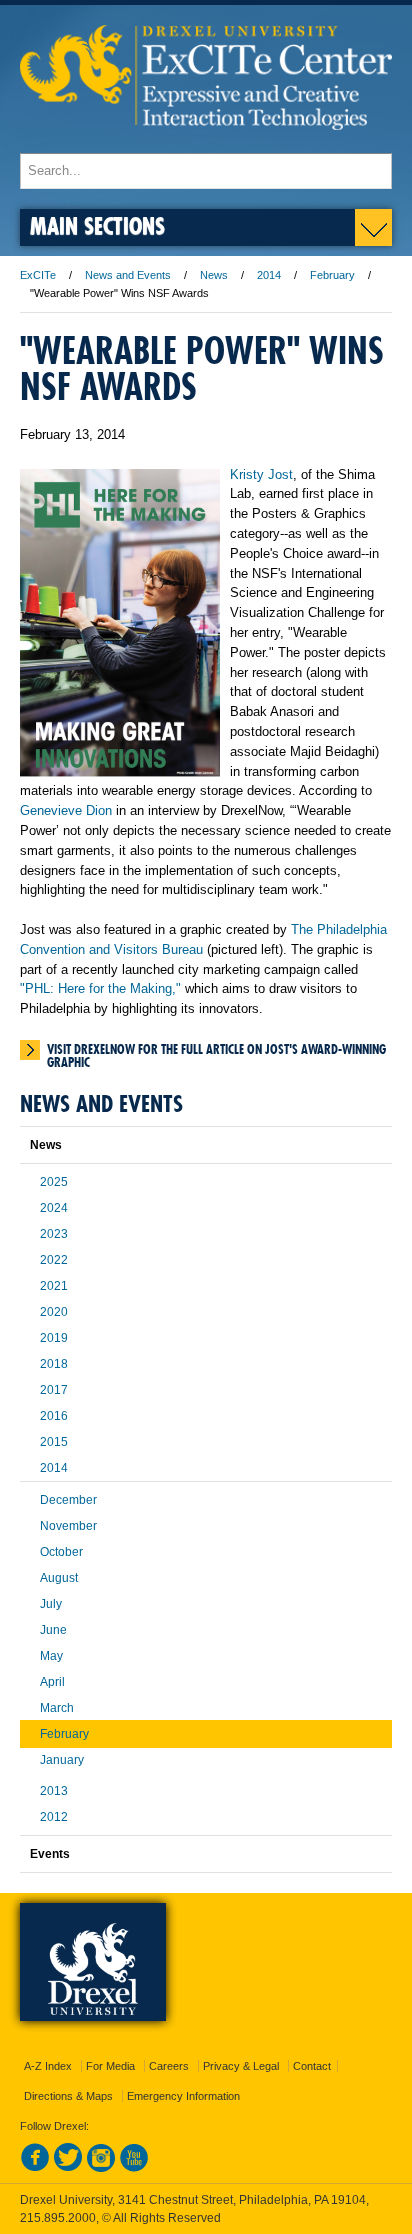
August (59, 1578)
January (62, 1760)
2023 (54, 1234)
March (57, 1708)
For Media (110, 2066)
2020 (54, 1312)
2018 (54, 1364)
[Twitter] (68, 2168)
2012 (54, 1817)
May (51, 1656)
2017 (54, 1390)
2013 (54, 1791)
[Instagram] (101, 2168)
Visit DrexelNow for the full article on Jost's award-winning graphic (216, 1051)
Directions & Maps (68, 2096)
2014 (269, 275)
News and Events (128, 275)
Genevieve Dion (66, 810)
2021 (54, 1286)
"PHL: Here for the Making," (100, 988)
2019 (54, 1338)
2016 (54, 1416)
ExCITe (38, 275)
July (51, 1604)
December (68, 1500)
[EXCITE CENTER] (206, 143)
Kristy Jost (261, 474)
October (61, 1552)
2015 (54, 1442)
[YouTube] (134, 2168)
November (68, 1526)
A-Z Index (48, 2066)
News (214, 275)
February (332, 275)
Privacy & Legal (241, 2066)
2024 (54, 1208)
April (52, 1682)
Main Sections (97, 225)
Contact (312, 2066)
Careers (169, 2066)
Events (50, 1854)
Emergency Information (183, 2096)
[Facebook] (35, 2168)
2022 (54, 1260)
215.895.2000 (58, 2218)
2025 (54, 1182)
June (53, 1630)
